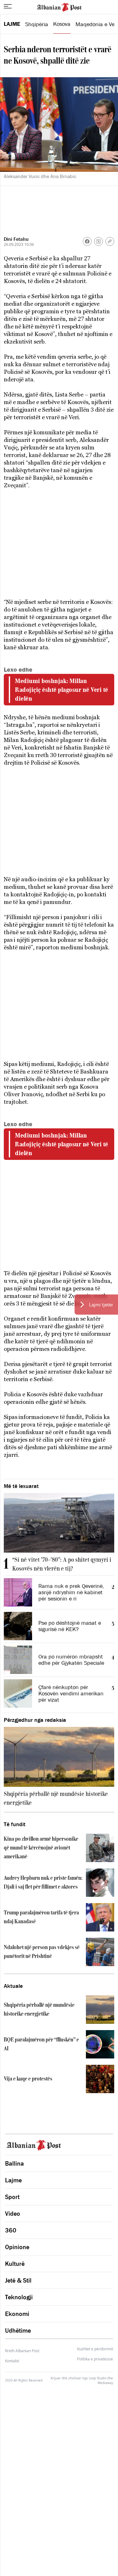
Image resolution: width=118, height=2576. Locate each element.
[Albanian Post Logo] (59, 7)
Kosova (62, 24)
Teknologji (19, 2297)
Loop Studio (98, 2378)
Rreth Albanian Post (22, 2351)
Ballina (14, 2163)
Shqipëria (37, 24)
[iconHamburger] (8, 6)
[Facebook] (87, 241)
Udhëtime (18, 2330)
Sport (12, 2197)
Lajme (12, 24)
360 (11, 2230)
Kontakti (12, 2361)
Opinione (17, 2247)
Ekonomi (17, 2314)
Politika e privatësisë (95, 2359)
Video (13, 2214)
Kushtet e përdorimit (95, 2349)
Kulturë (15, 2264)
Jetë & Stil (18, 2280)
